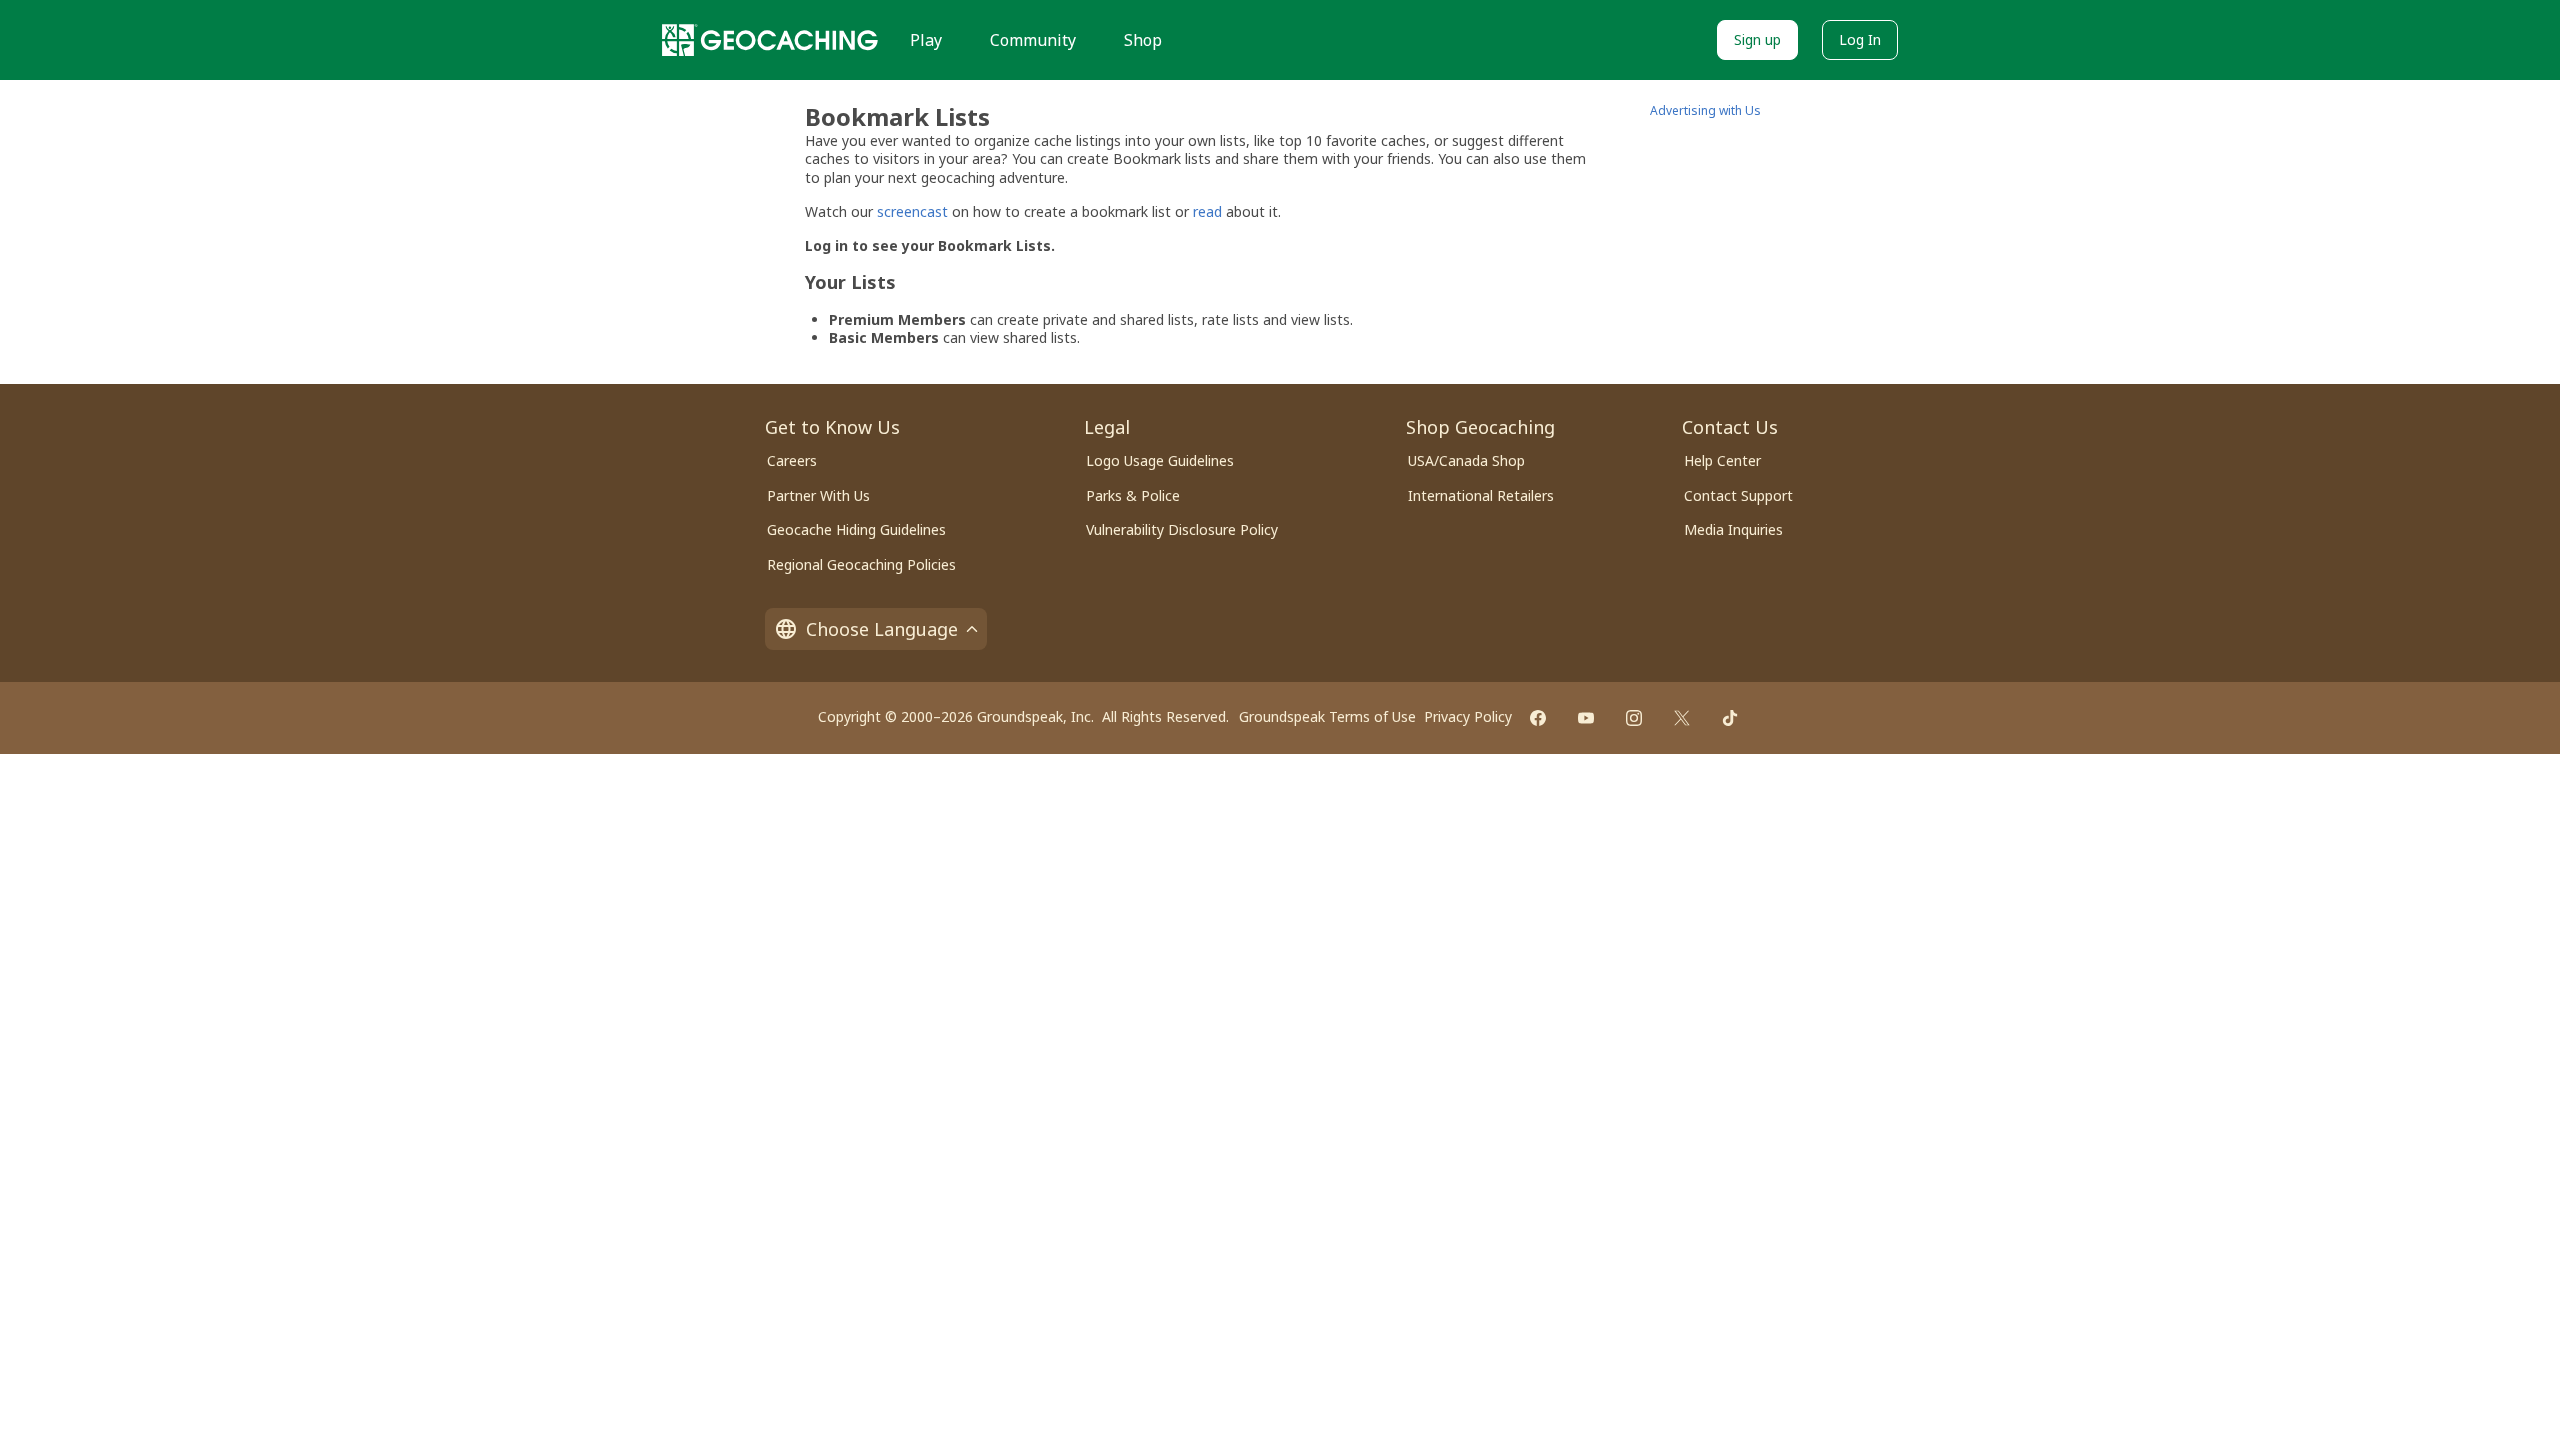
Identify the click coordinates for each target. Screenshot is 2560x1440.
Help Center (1722, 460)
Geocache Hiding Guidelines (856, 529)
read (1207, 211)
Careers (792, 460)
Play (926, 40)
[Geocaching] (770, 40)
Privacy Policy (1468, 716)
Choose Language (882, 629)
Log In (1860, 39)
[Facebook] (1538, 718)
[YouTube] (1586, 718)
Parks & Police (1133, 495)
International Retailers (1481, 495)
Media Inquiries (1733, 529)
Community (1033, 40)
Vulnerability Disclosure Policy (1182, 529)
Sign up (1757, 39)
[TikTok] (1730, 718)
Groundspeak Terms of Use (1327, 716)
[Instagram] (1634, 718)
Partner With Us (818, 495)
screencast (912, 211)
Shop (1143, 40)
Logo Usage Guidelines (1160, 460)
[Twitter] (1682, 718)
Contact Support (1738, 495)
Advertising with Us (1705, 110)
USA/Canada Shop (1466, 460)
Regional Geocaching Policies (861, 564)
